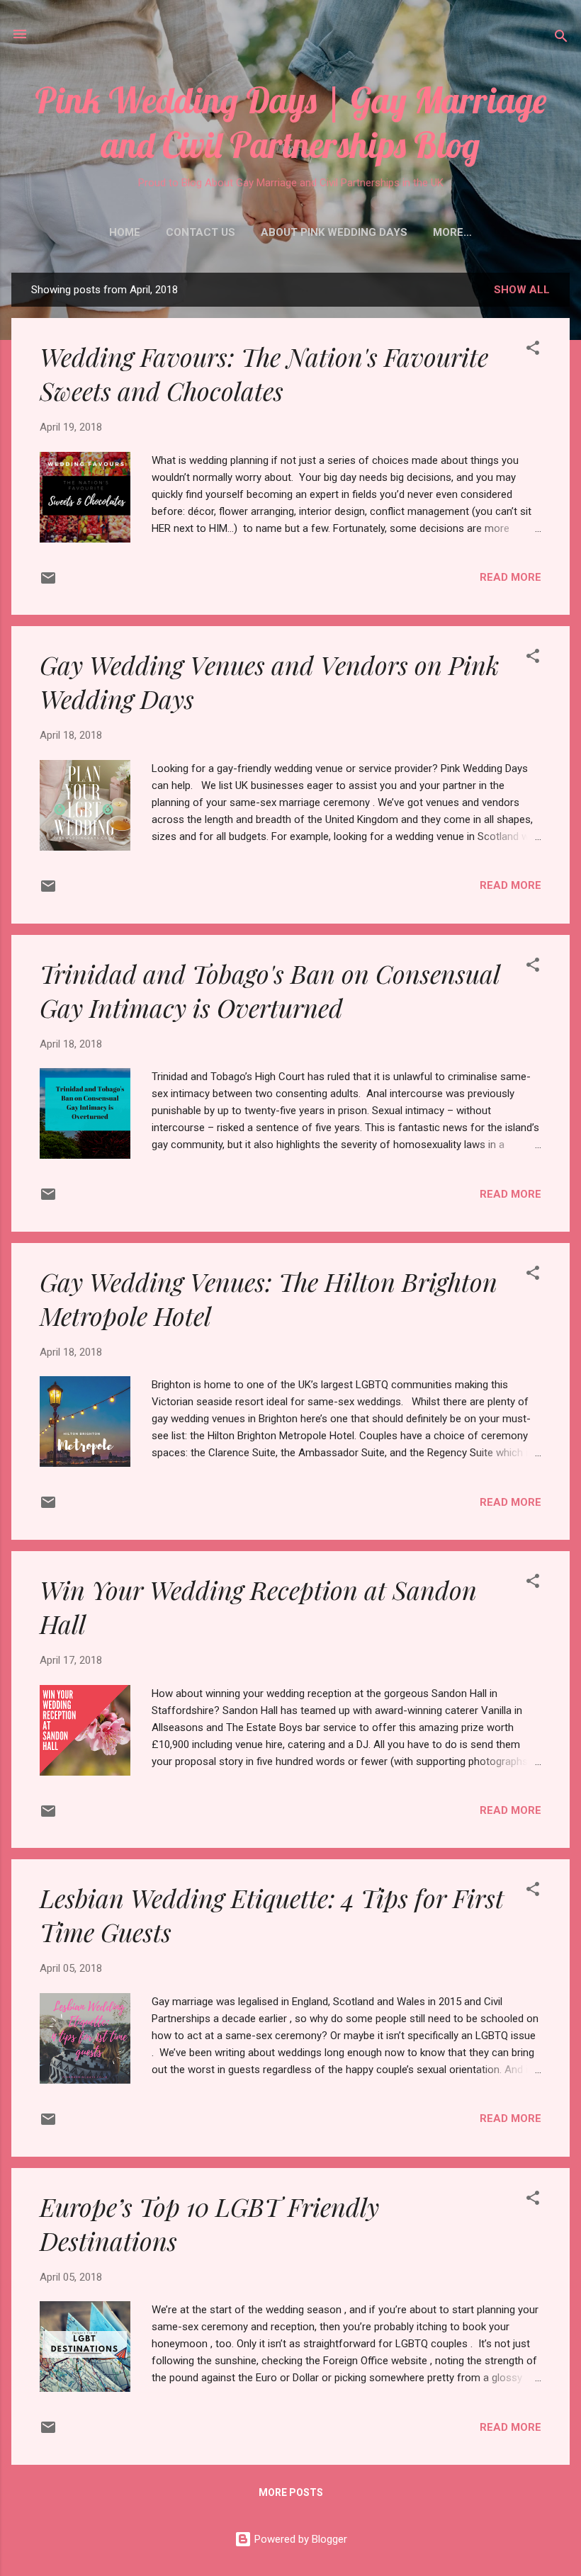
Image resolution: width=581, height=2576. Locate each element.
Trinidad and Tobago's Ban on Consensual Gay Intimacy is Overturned (270, 990)
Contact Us (201, 232)
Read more (511, 577)
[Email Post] (48, 583)
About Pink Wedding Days (334, 232)
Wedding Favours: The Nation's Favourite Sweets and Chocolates (264, 373)
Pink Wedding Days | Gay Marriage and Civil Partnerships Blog (290, 123)
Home (125, 232)
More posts (291, 2492)
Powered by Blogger (299, 2539)
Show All (522, 290)
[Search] (561, 39)
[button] (533, 350)
